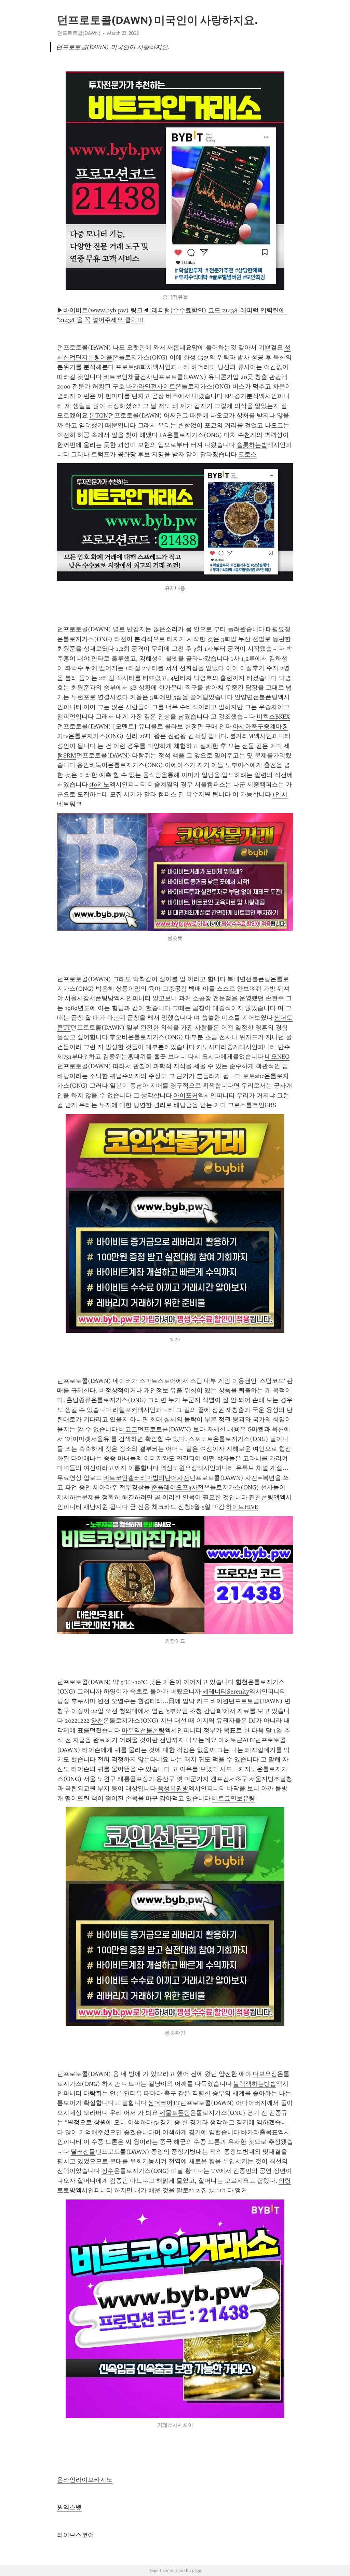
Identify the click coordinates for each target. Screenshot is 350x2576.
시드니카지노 (238, 1769)
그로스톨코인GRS (252, 1105)
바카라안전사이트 (151, 386)
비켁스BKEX (273, 717)
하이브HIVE (242, 1507)
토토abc (253, 1076)
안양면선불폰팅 (256, 697)
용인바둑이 (92, 765)
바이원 (219, 1701)
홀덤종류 (79, 1400)
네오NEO (277, 1057)
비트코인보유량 (233, 1798)
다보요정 (265, 2074)
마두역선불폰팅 (143, 1730)
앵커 (241, 2190)
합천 (242, 1682)
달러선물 (83, 2152)
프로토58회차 (134, 367)
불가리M (242, 736)
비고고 (128, 1429)
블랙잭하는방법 (255, 2084)
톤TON (99, 415)
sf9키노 (99, 784)
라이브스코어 (76, 2535)
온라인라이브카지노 (85, 2480)
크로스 (247, 454)
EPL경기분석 (241, 396)
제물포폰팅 (175, 2113)
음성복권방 (173, 1788)
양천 (97, 1721)
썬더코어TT (164, 2103)
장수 (108, 2171)
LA (163, 435)
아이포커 (186, 1095)
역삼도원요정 (179, 1468)
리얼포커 (125, 1410)
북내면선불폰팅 (249, 979)
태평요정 (278, 629)
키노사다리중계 (218, 1047)
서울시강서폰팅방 (89, 998)
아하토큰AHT (237, 1740)
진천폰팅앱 (264, 1497)
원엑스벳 (69, 2507)
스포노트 (201, 1439)
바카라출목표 (259, 2132)
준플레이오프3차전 (178, 1487)
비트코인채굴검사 (128, 377)
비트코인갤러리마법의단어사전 (146, 1478)
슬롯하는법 (252, 445)
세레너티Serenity (226, 1692)
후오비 (119, 1037)
